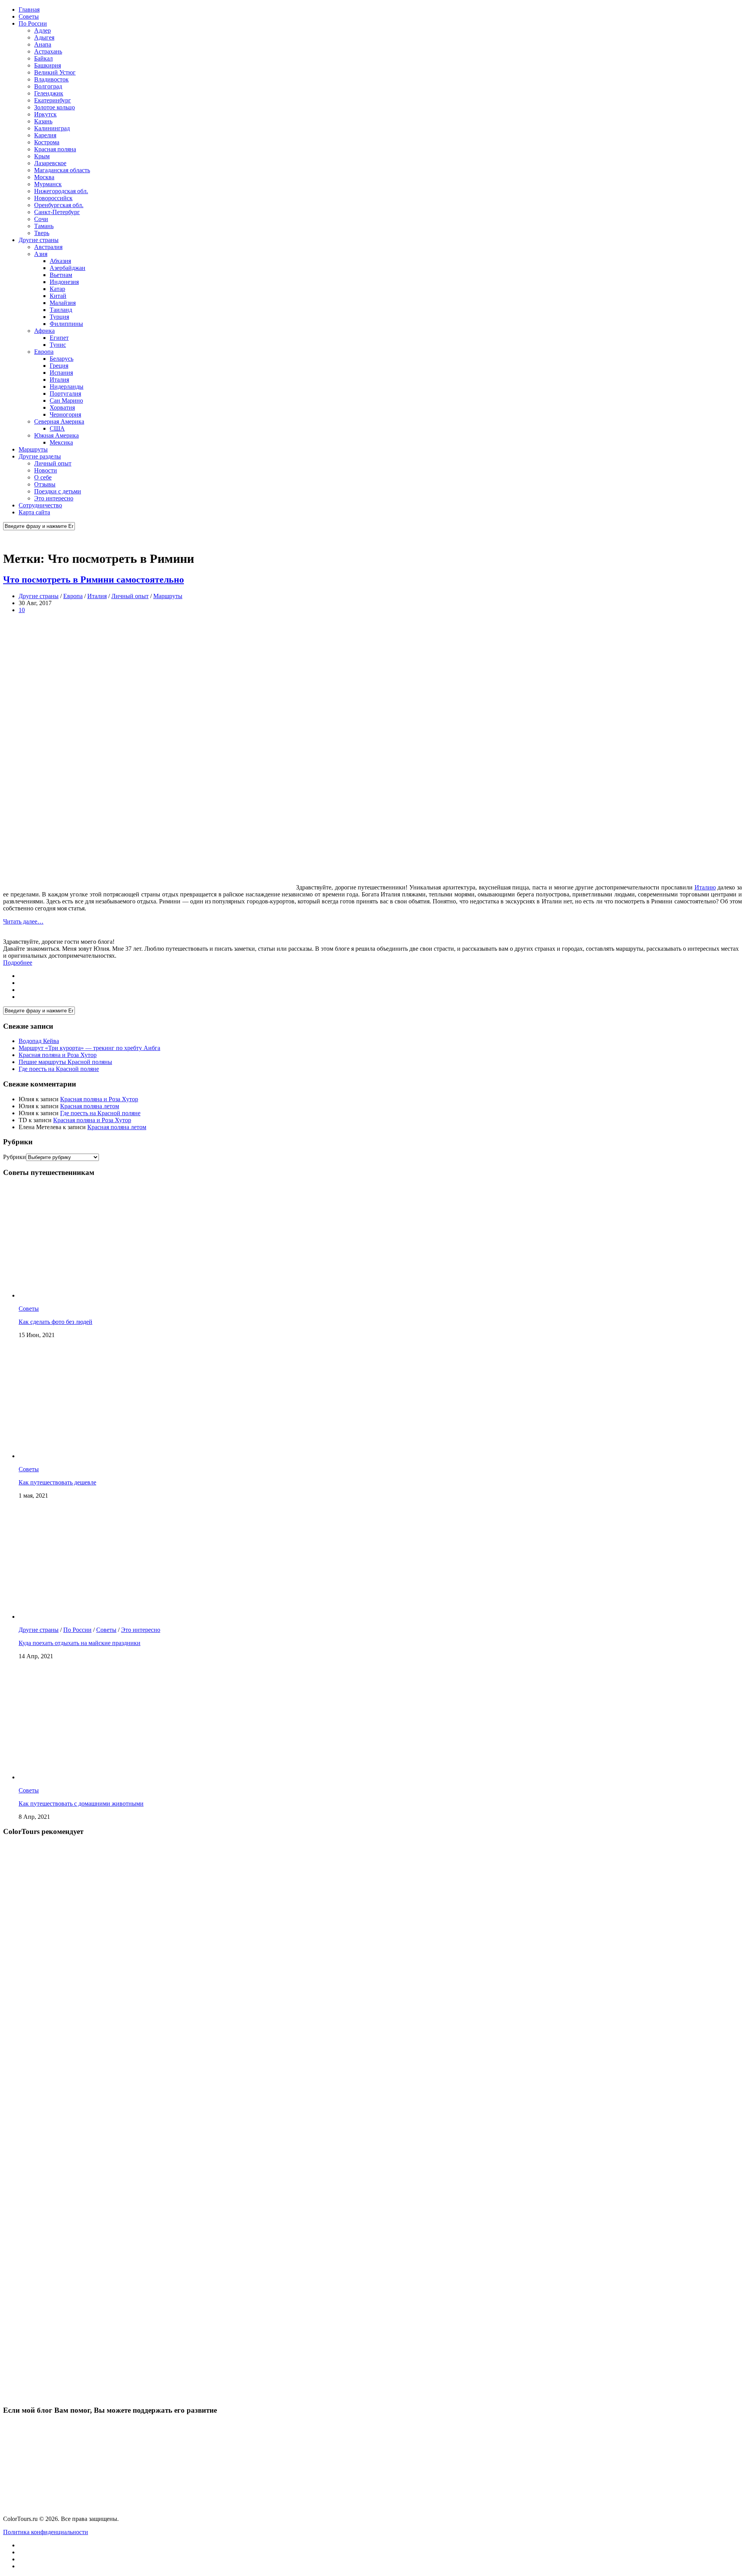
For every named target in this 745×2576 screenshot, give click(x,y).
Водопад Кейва (39, 1041)
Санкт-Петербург (57, 212)
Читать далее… (23, 921)
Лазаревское (50, 163)
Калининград (52, 128)
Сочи (41, 219)
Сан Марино (66, 400)
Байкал (43, 58)
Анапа (43, 44)
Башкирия (48, 65)
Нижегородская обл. (61, 191)
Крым (42, 156)
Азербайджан (68, 268)
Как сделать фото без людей (55, 1322)
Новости (46, 470)
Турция (59, 317)
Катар (57, 289)
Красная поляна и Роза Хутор (58, 1055)
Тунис (58, 345)
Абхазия (60, 261)
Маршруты (33, 449)
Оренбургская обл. (59, 205)
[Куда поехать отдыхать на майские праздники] (120, 1617)
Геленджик (49, 93)
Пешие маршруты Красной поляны (65, 1062)
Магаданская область (62, 170)
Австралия (48, 247)
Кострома (47, 142)
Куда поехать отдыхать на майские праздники (80, 1643)
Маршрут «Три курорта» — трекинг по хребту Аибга (89, 1048)
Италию (705, 887)
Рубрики (15, 1157)
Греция (59, 366)
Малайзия (63, 303)
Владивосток (51, 79)
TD (23, 1120)
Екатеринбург (53, 100)
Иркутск (45, 114)
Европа (44, 352)
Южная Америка (56, 435)
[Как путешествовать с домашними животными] (120, 1777)
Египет (59, 338)
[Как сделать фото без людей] (120, 1295)
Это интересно (54, 498)
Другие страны (39, 240)
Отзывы (45, 484)
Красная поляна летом (90, 1106)
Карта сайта (34, 512)
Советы (29, 16)
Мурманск (48, 184)
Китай (58, 296)
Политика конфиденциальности (46, 2532)
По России (33, 23)
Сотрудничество (40, 505)
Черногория (65, 414)
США (57, 428)
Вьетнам (61, 275)
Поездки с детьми (58, 491)
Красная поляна (55, 149)
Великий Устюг (55, 72)
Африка (44, 331)
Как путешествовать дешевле (57, 1482)
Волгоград (48, 86)
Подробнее (18, 963)
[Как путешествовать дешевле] (120, 1456)
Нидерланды (67, 387)
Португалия (65, 394)
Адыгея (44, 37)
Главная (29, 10)
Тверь (42, 233)
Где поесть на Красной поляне (59, 1069)
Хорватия (62, 407)
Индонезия (64, 282)
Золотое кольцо (55, 107)
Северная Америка (59, 421)
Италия (59, 380)
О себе (43, 477)
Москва (44, 177)
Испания (61, 373)
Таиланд (61, 310)
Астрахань (48, 51)
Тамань (44, 226)
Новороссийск (53, 198)
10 (22, 610)
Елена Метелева (40, 1127)
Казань (43, 121)
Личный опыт (53, 463)
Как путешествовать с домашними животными (81, 1804)
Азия (41, 254)
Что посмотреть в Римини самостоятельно (94, 580)
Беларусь (62, 359)
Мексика (61, 442)
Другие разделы (40, 456)
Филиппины (66, 324)
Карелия (45, 135)
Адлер (42, 30)
